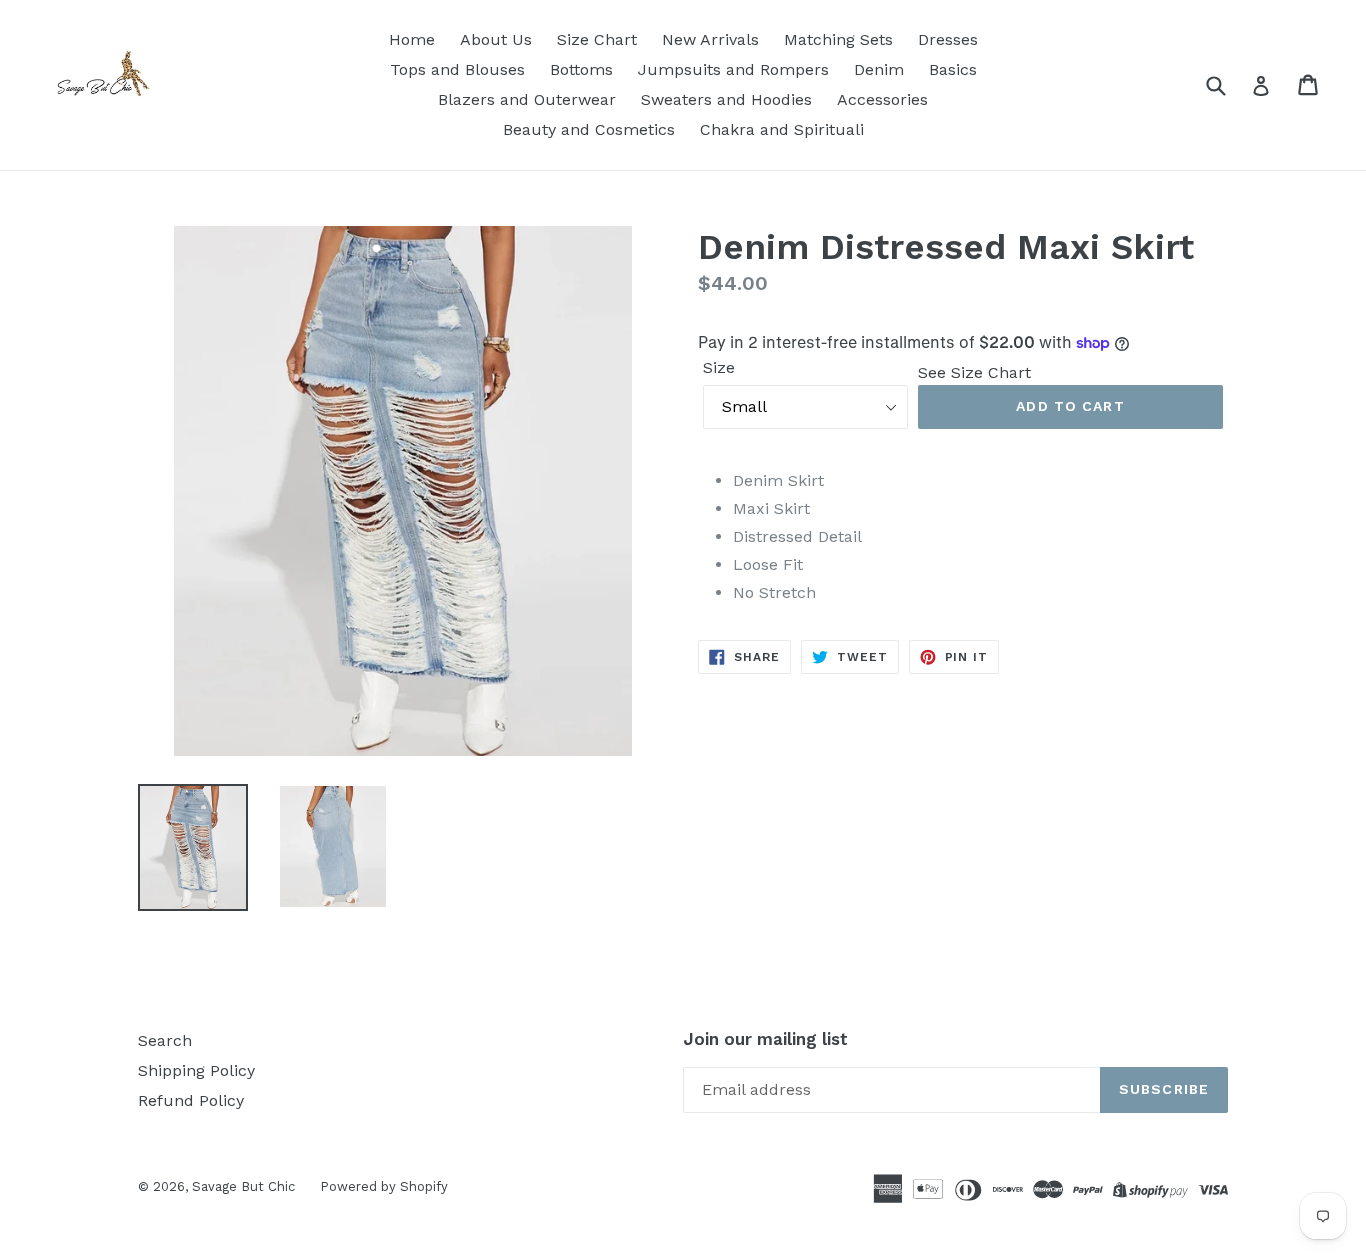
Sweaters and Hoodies (726, 99)
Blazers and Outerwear (527, 99)
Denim (879, 69)
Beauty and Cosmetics (589, 129)
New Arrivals (710, 39)
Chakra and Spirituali (782, 129)
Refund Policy (191, 1100)
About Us (496, 39)
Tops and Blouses (457, 69)
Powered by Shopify (384, 1186)
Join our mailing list (765, 1039)
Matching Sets (838, 39)
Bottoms (581, 69)
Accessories (882, 99)
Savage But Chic (243, 1186)
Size (719, 367)
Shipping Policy (196, 1070)
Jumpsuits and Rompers (733, 69)
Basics (953, 69)
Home (412, 39)
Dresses (948, 39)
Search (165, 1040)
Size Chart (597, 39)
